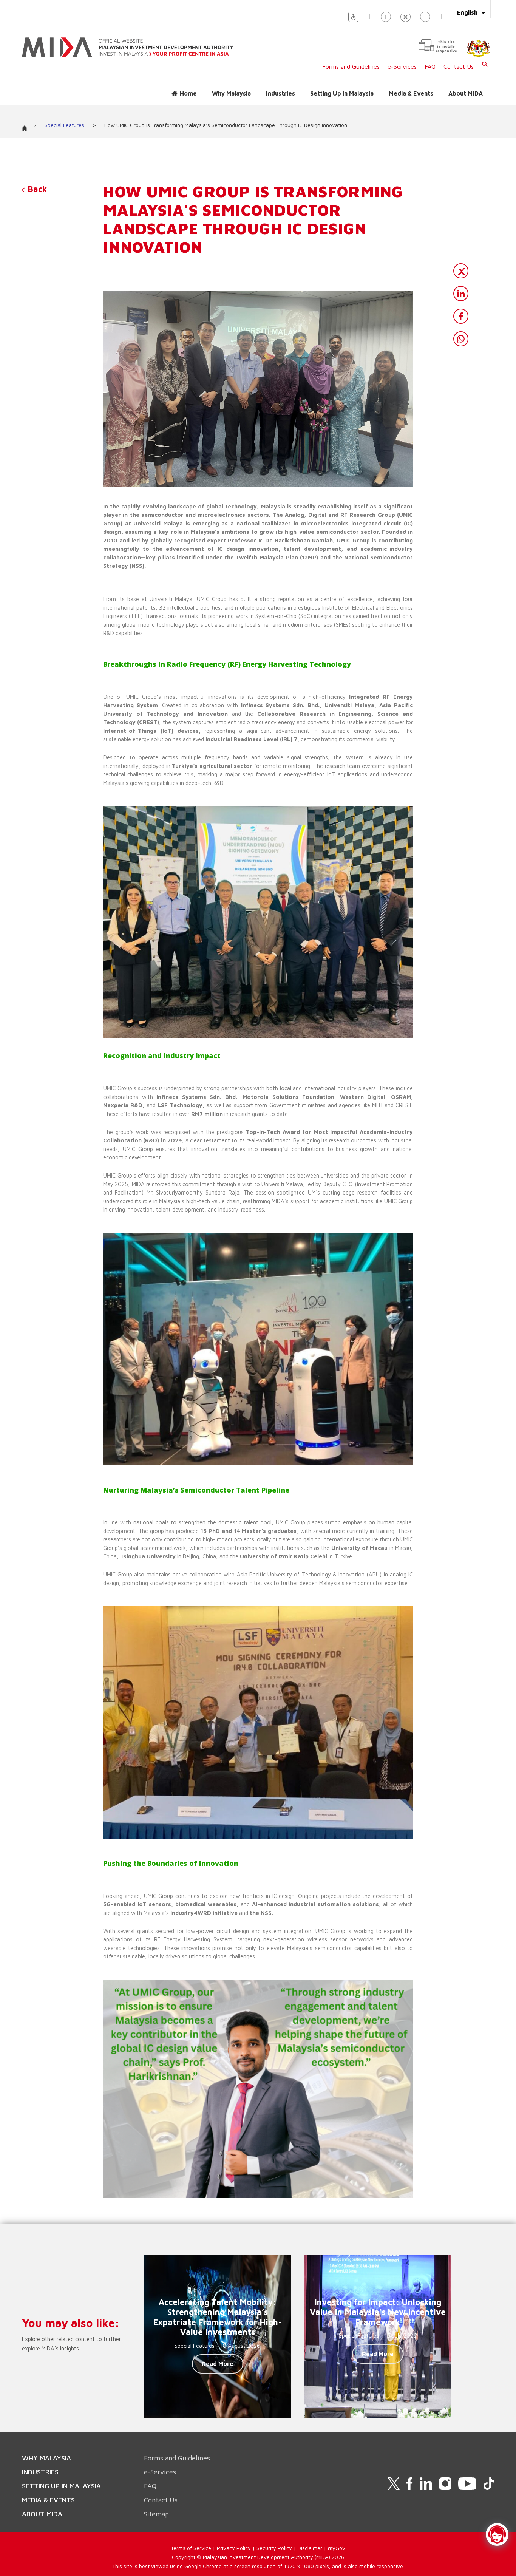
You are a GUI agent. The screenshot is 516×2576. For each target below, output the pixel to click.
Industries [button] (280, 93)
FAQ (430, 66)
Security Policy (274, 2548)
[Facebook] (461, 316)
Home (188, 93)
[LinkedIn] (461, 294)
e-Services (402, 66)
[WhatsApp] (461, 339)
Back (36, 189)
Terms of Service (191, 2548)
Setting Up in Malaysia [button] (342, 93)
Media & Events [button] (411, 93)
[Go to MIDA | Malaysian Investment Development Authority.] (27, 126)
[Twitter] (461, 271)
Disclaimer (310, 2548)
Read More (218, 2364)
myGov (337, 2548)
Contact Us (459, 66)
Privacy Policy (234, 2548)
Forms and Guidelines (351, 66)
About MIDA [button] (466, 93)
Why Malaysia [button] (231, 93)
